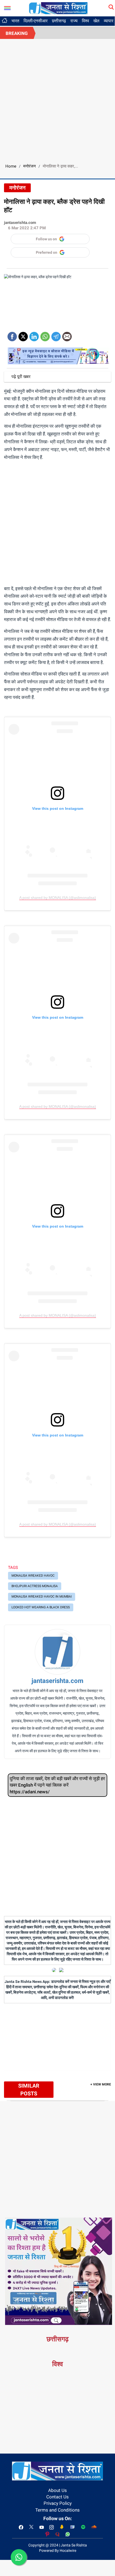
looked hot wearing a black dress (41, 1607)
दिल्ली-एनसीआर (36, 21)
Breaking (17, 33)
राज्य (74, 21)
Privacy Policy (58, 2503)
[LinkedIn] (34, 335)
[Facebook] (12, 335)
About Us (57, 2490)
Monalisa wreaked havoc (33, 1576)
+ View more (101, 2084)
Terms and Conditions (57, 2510)
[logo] (58, 8)
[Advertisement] (57, 99)
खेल (96, 21)
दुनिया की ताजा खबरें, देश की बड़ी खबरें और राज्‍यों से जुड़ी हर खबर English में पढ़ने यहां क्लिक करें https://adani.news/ (57, 1785)
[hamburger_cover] (7, 7)
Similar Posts (29, 2090)
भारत (15, 21)
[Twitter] (23, 335)
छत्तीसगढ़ (59, 21)
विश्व (85, 21)
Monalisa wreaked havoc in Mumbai (42, 1597)
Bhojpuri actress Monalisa (35, 1586)
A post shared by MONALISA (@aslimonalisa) (58, 898)
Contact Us (57, 2497)
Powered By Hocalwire (58, 2550)
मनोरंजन (30, 166)
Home (11, 166)
